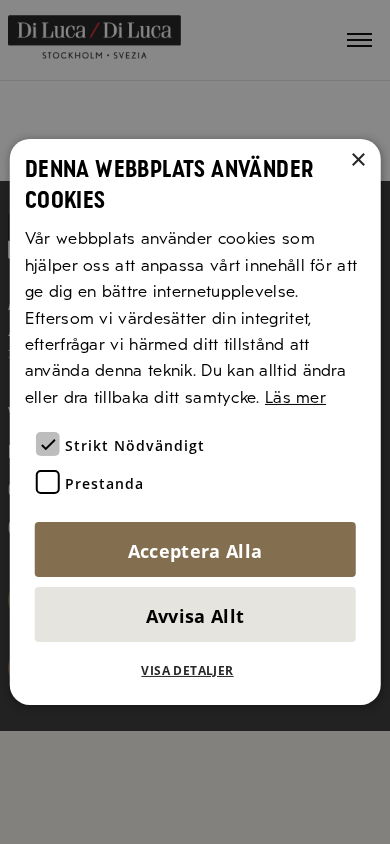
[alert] (195, 422)
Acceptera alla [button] (195, 551)
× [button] (357, 160)
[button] (194, 671)
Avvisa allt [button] (195, 616)
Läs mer (295, 397)
